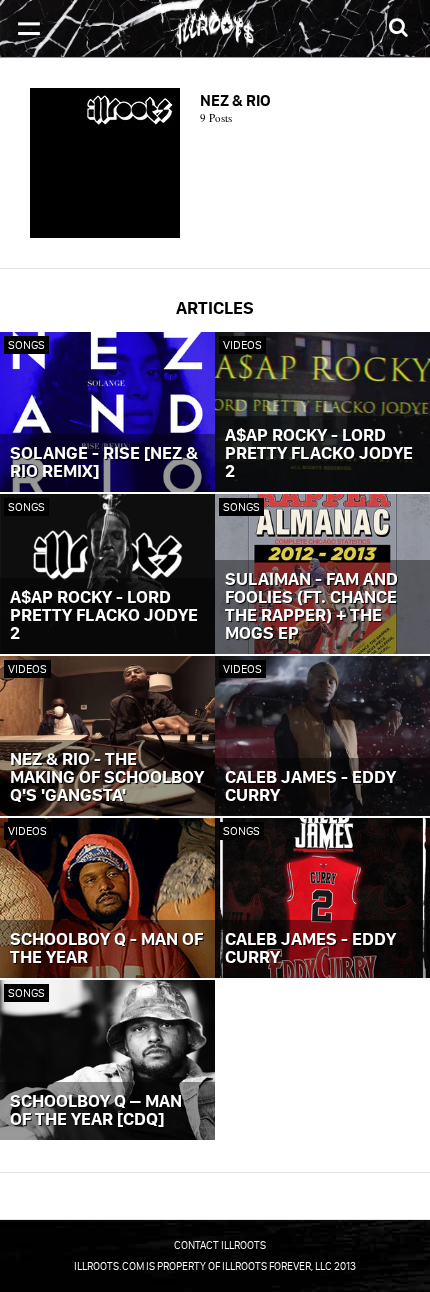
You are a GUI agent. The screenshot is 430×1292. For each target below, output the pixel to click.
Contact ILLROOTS (220, 1245)
